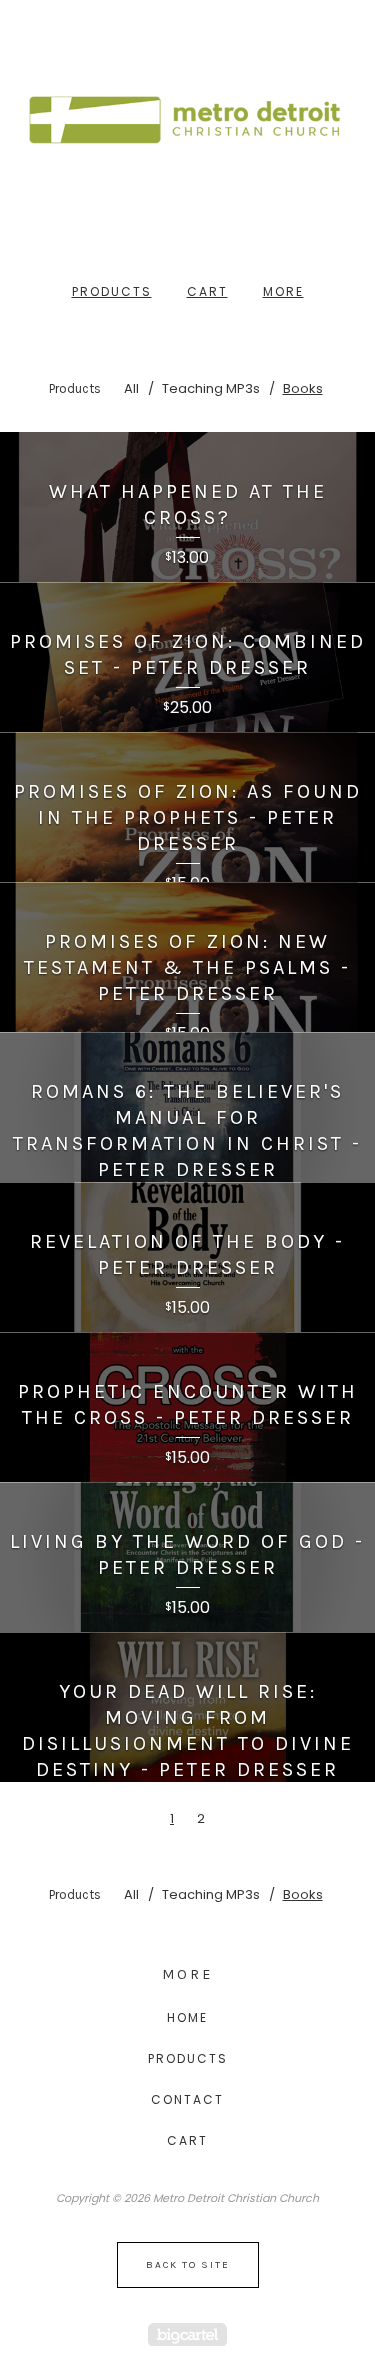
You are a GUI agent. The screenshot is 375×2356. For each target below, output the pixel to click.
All (131, 388)
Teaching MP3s (211, 388)
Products (112, 291)
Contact (187, 2099)
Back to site (188, 2265)
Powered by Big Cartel (187, 2334)
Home (187, 2017)
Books (303, 388)
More (283, 291)
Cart (207, 291)
